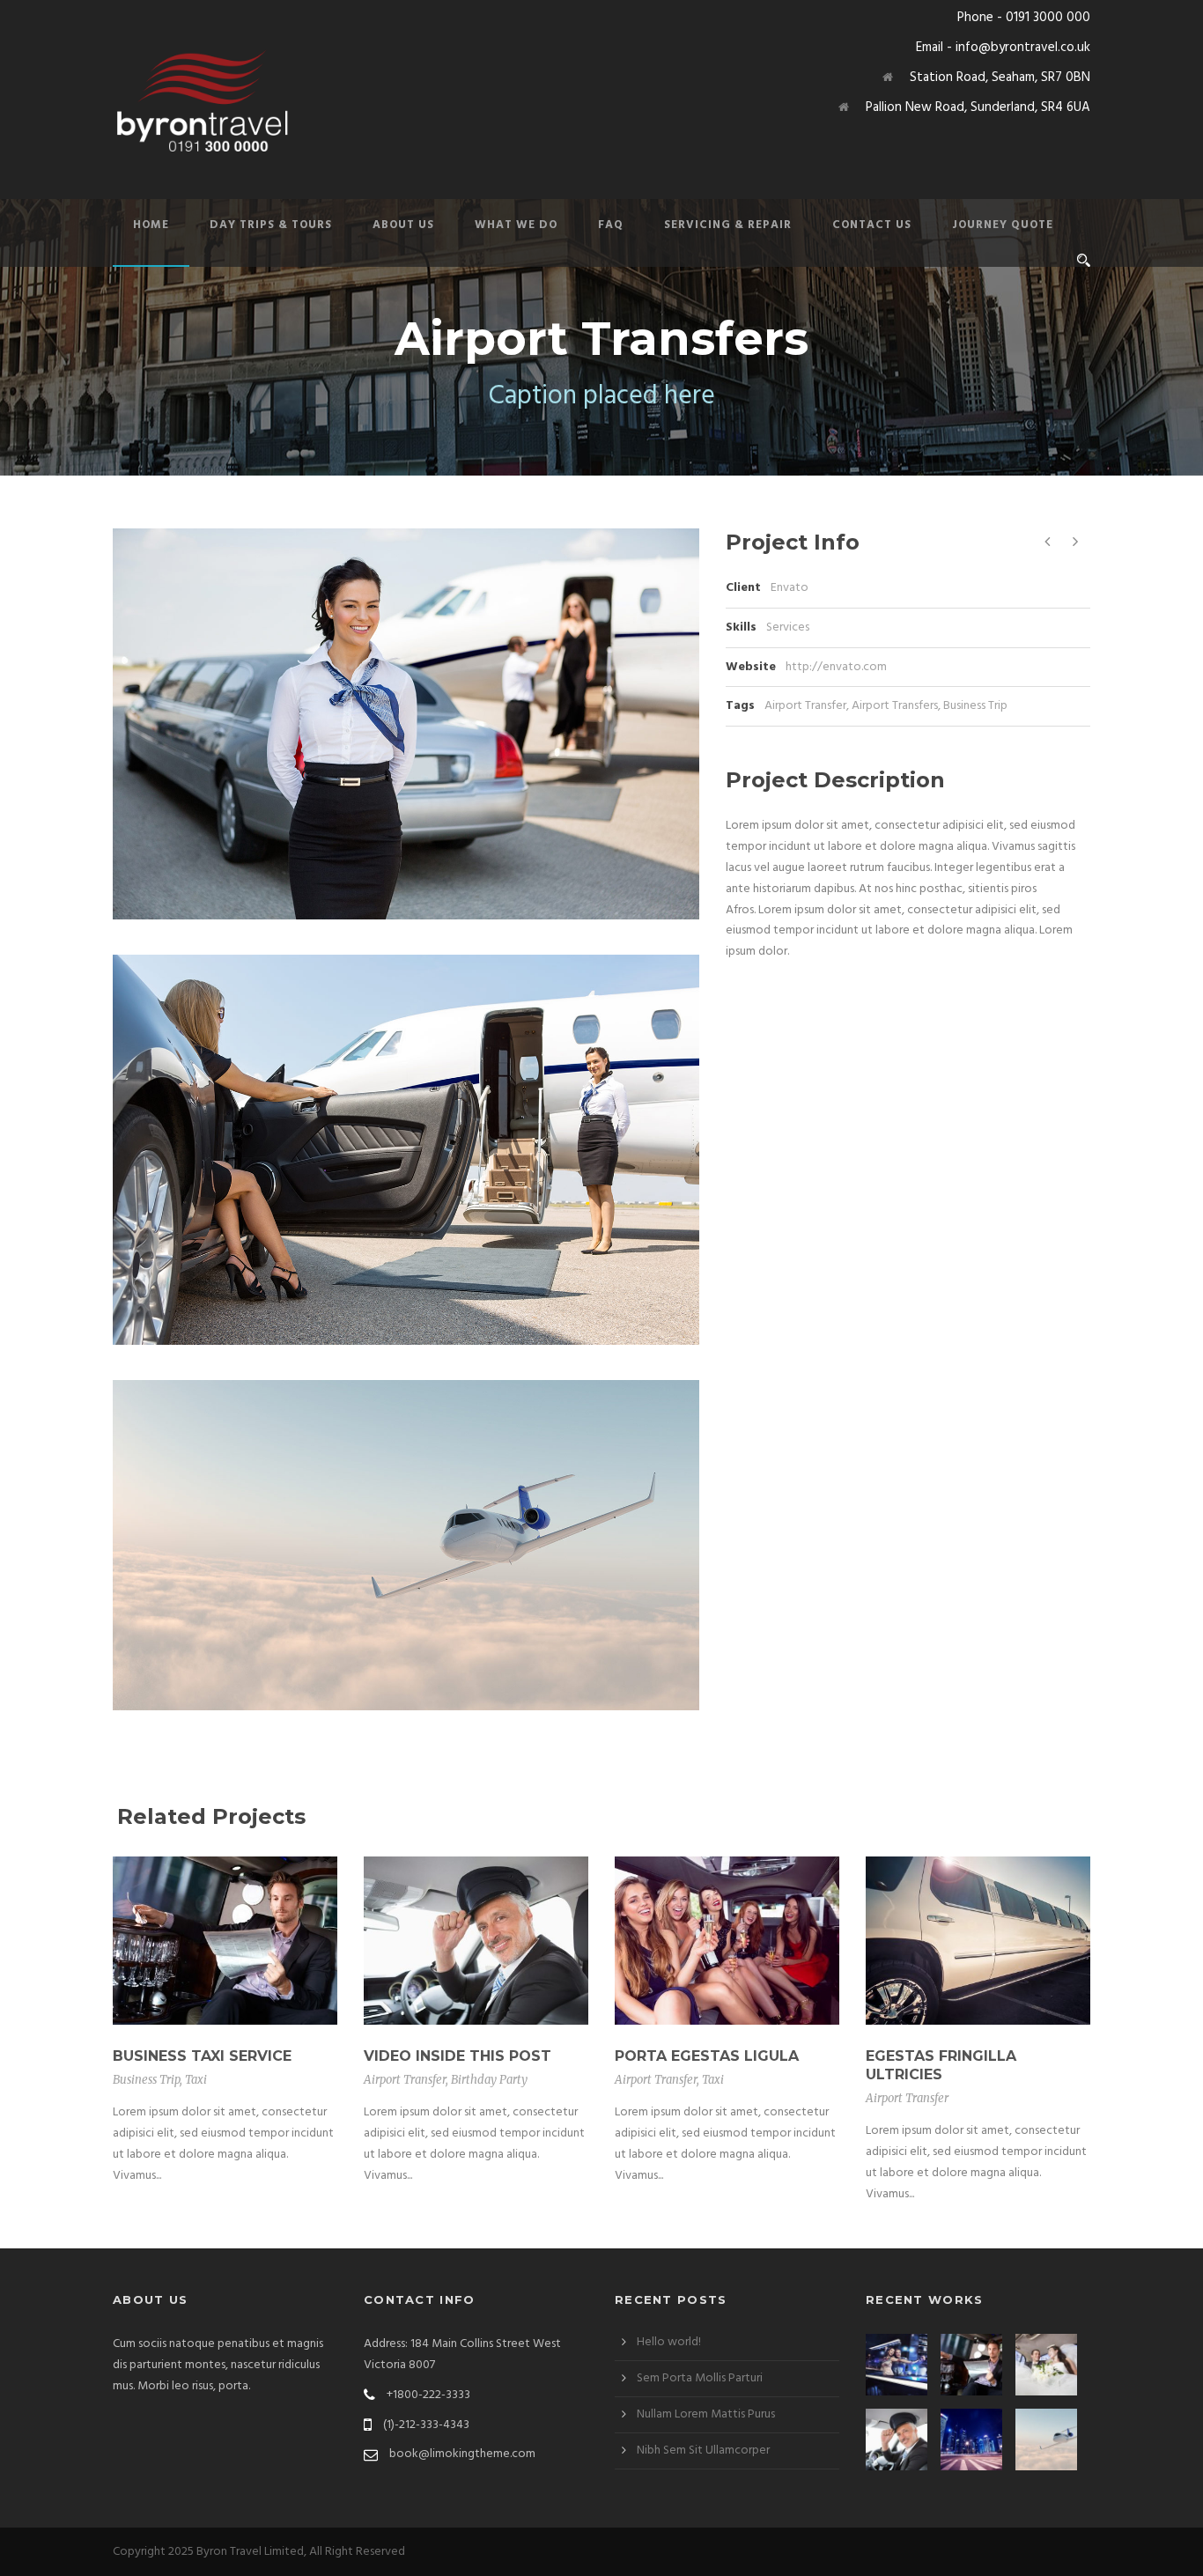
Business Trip (975, 706)
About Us (403, 225)
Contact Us (872, 225)
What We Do (516, 225)
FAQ (611, 225)
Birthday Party (489, 2080)
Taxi (196, 2080)
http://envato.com (836, 667)
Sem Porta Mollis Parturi (700, 2378)
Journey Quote (1003, 225)
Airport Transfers (895, 706)
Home (151, 225)
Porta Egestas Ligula (707, 2056)
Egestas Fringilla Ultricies (941, 2065)
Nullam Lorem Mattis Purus (706, 2414)
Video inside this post (458, 2056)
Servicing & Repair (728, 225)
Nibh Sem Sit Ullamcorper (703, 2451)
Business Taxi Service (202, 2056)
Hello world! (669, 2342)
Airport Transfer (805, 706)
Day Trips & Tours (271, 225)
